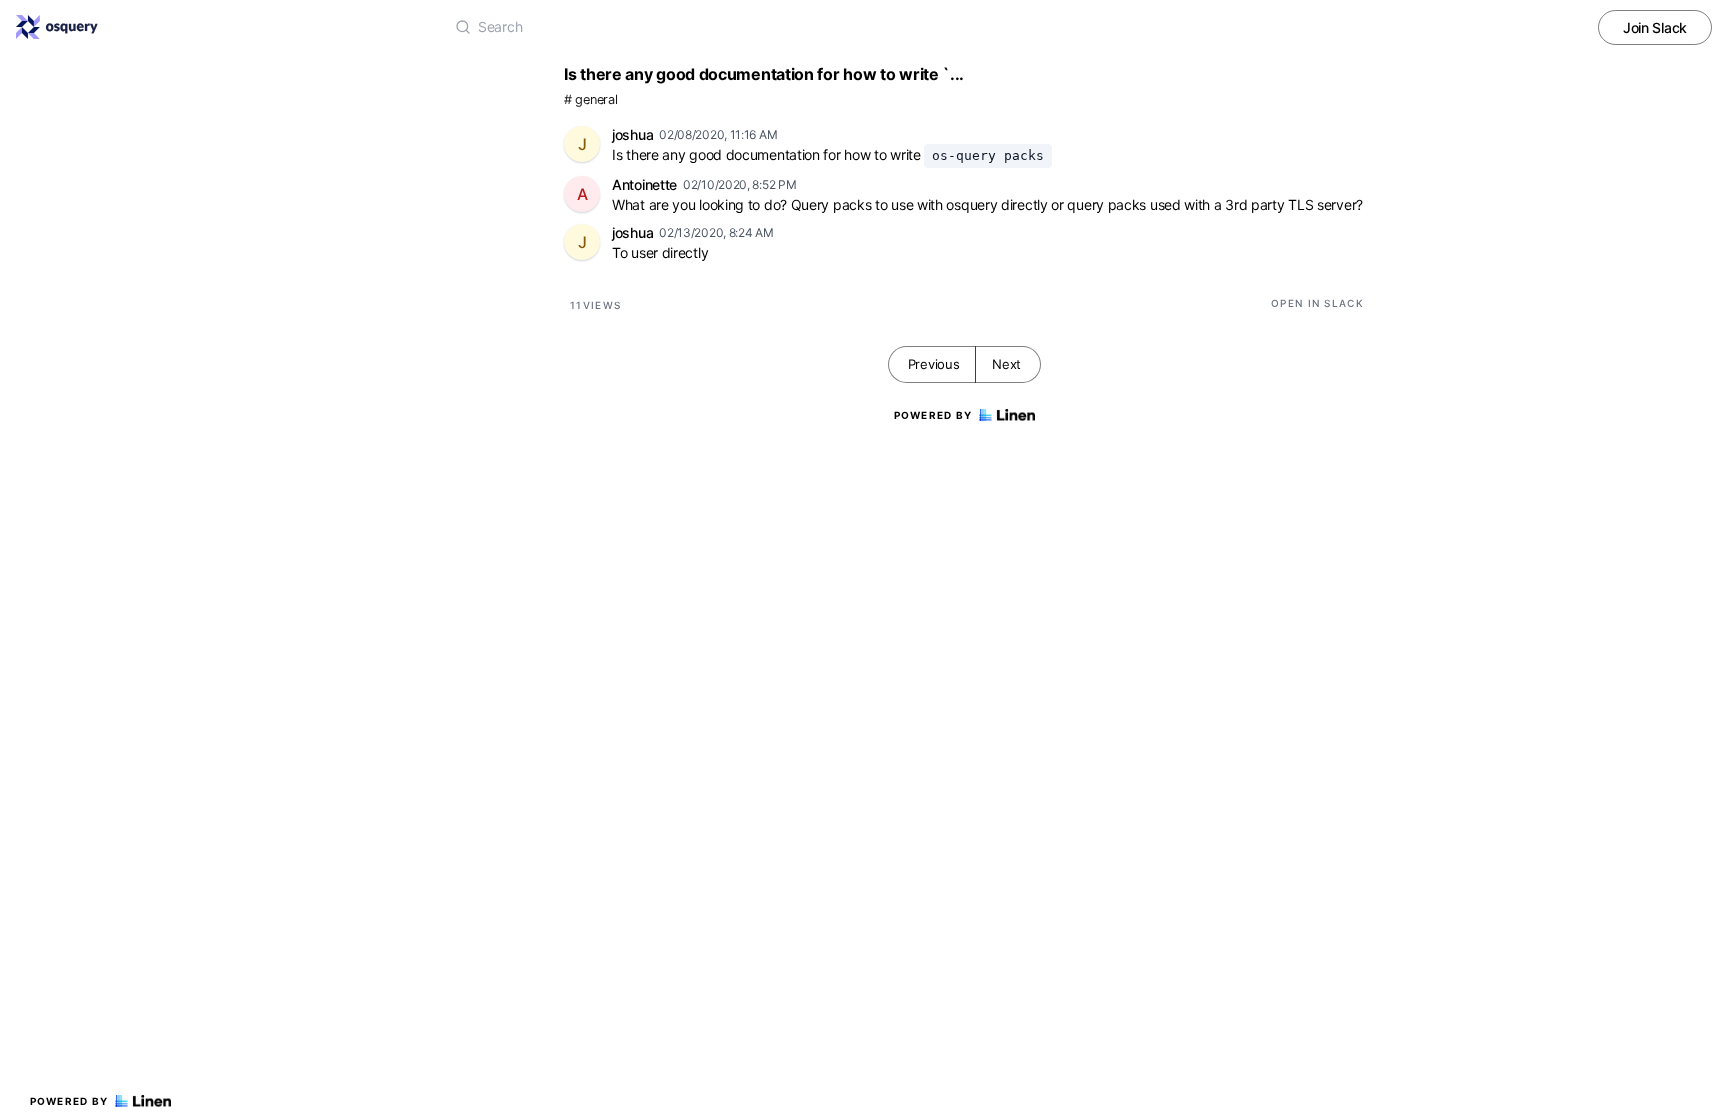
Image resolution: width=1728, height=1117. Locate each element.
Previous (934, 364)
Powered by (69, 1101)
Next (1006, 364)
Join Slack (1655, 27)
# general (590, 99)
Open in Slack (1317, 303)
